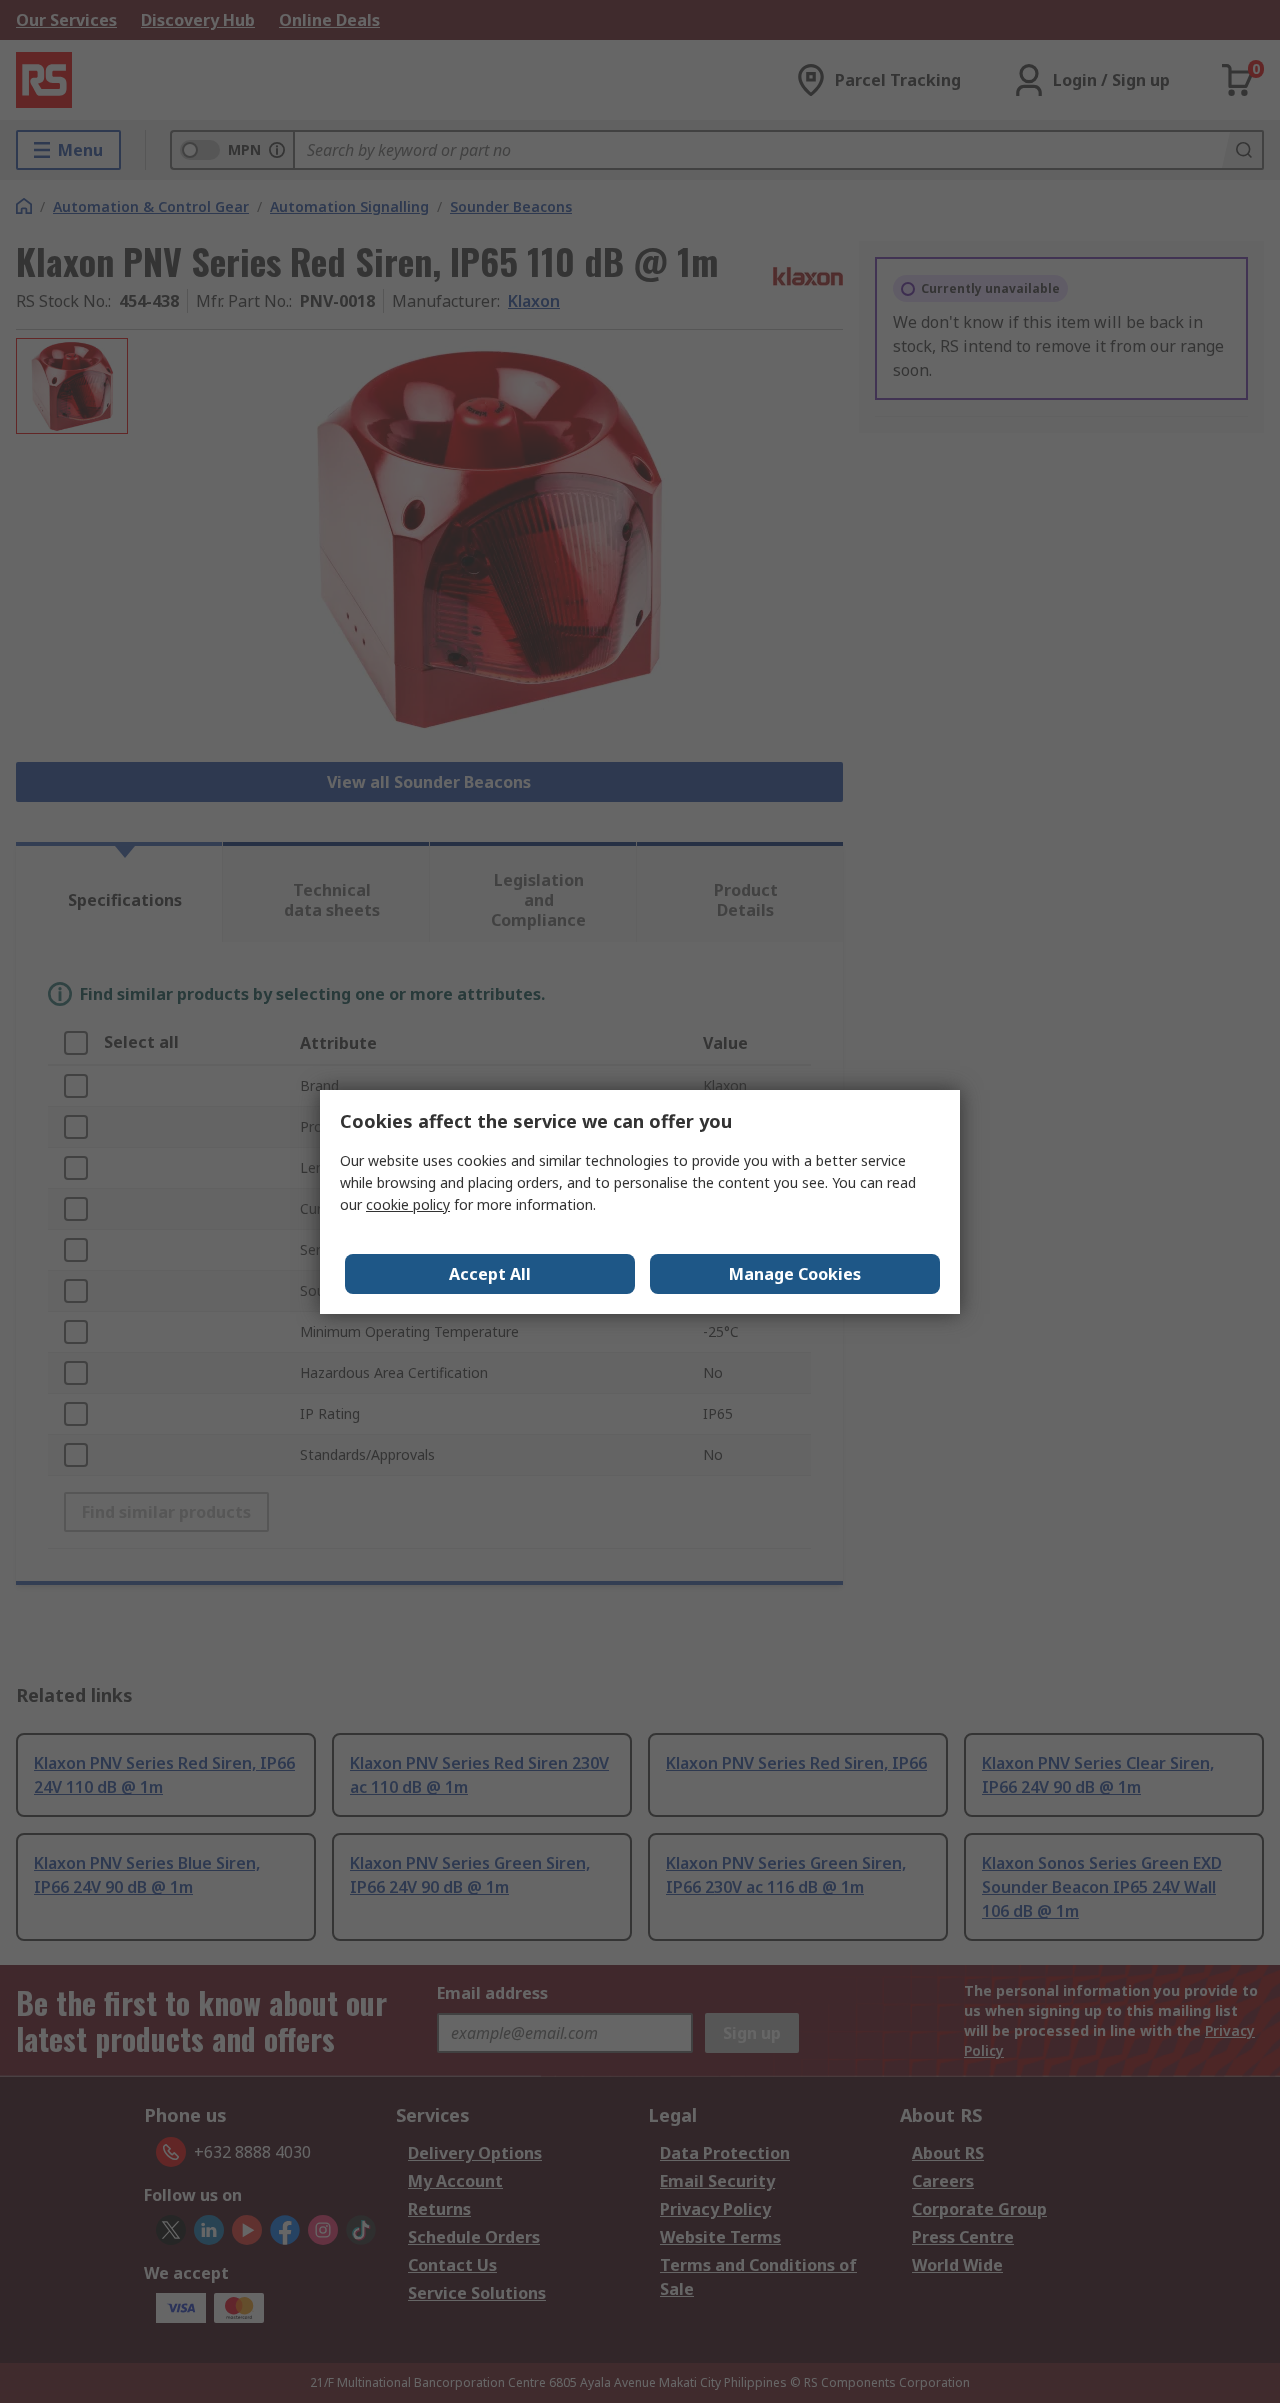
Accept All (490, 1274)
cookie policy (408, 1204)
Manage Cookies (795, 1274)
